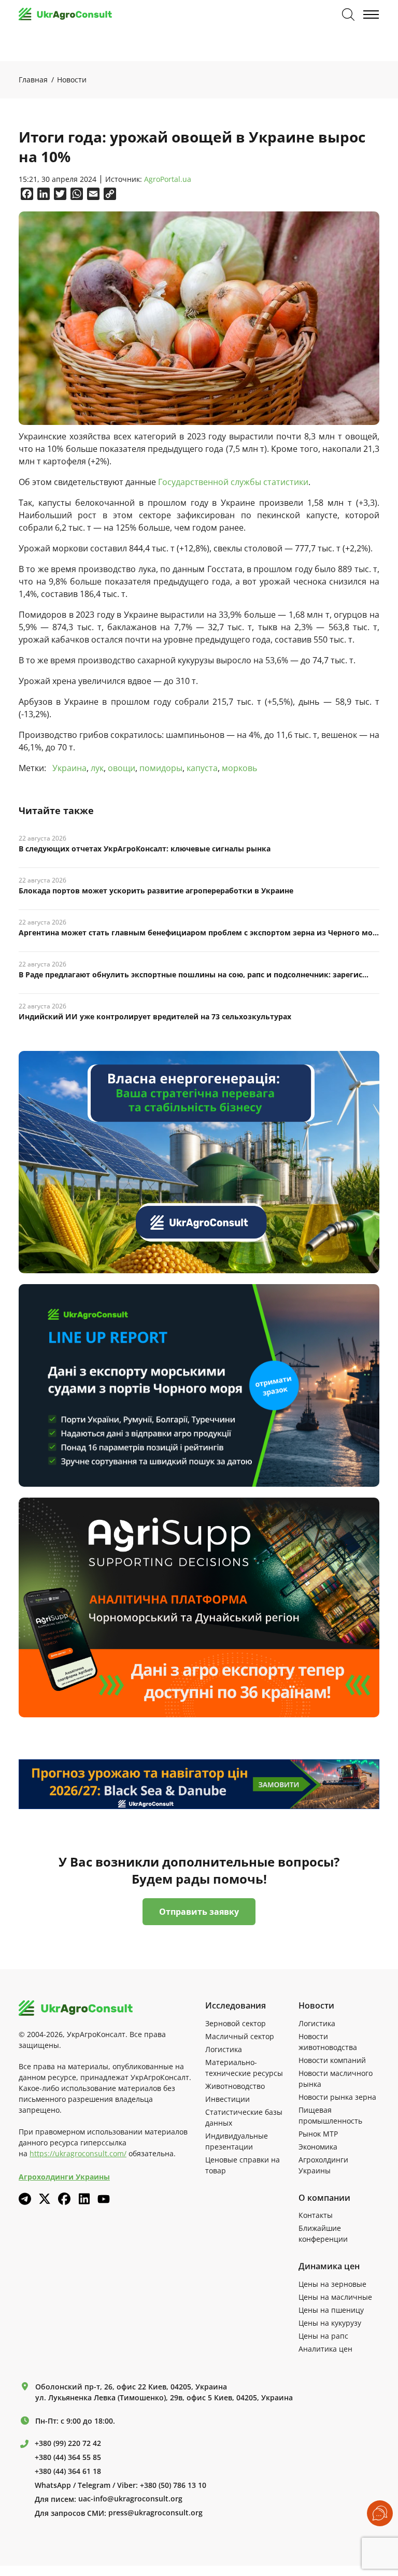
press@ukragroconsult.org (155, 2513)
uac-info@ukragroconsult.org (130, 2499)
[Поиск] (348, 15)
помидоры (161, 768)
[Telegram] (25, 2199)
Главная (33, 80)
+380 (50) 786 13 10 (173, 2485)
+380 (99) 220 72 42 (68, 2443)
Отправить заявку (199, 1912)
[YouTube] (104, 2199)
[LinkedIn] (84, 2199)
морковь (239, 768)
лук (97, 768)
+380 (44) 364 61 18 (68, 2471)
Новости (72, 80)
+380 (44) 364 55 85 (68, 2457)
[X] (45, 2199)
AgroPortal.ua (168, 180)
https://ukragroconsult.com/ (78, 2153)
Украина (69, 768)
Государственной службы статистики (233, 482)
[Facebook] (64, 2199)
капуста (202, 768)
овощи (122, 768)
